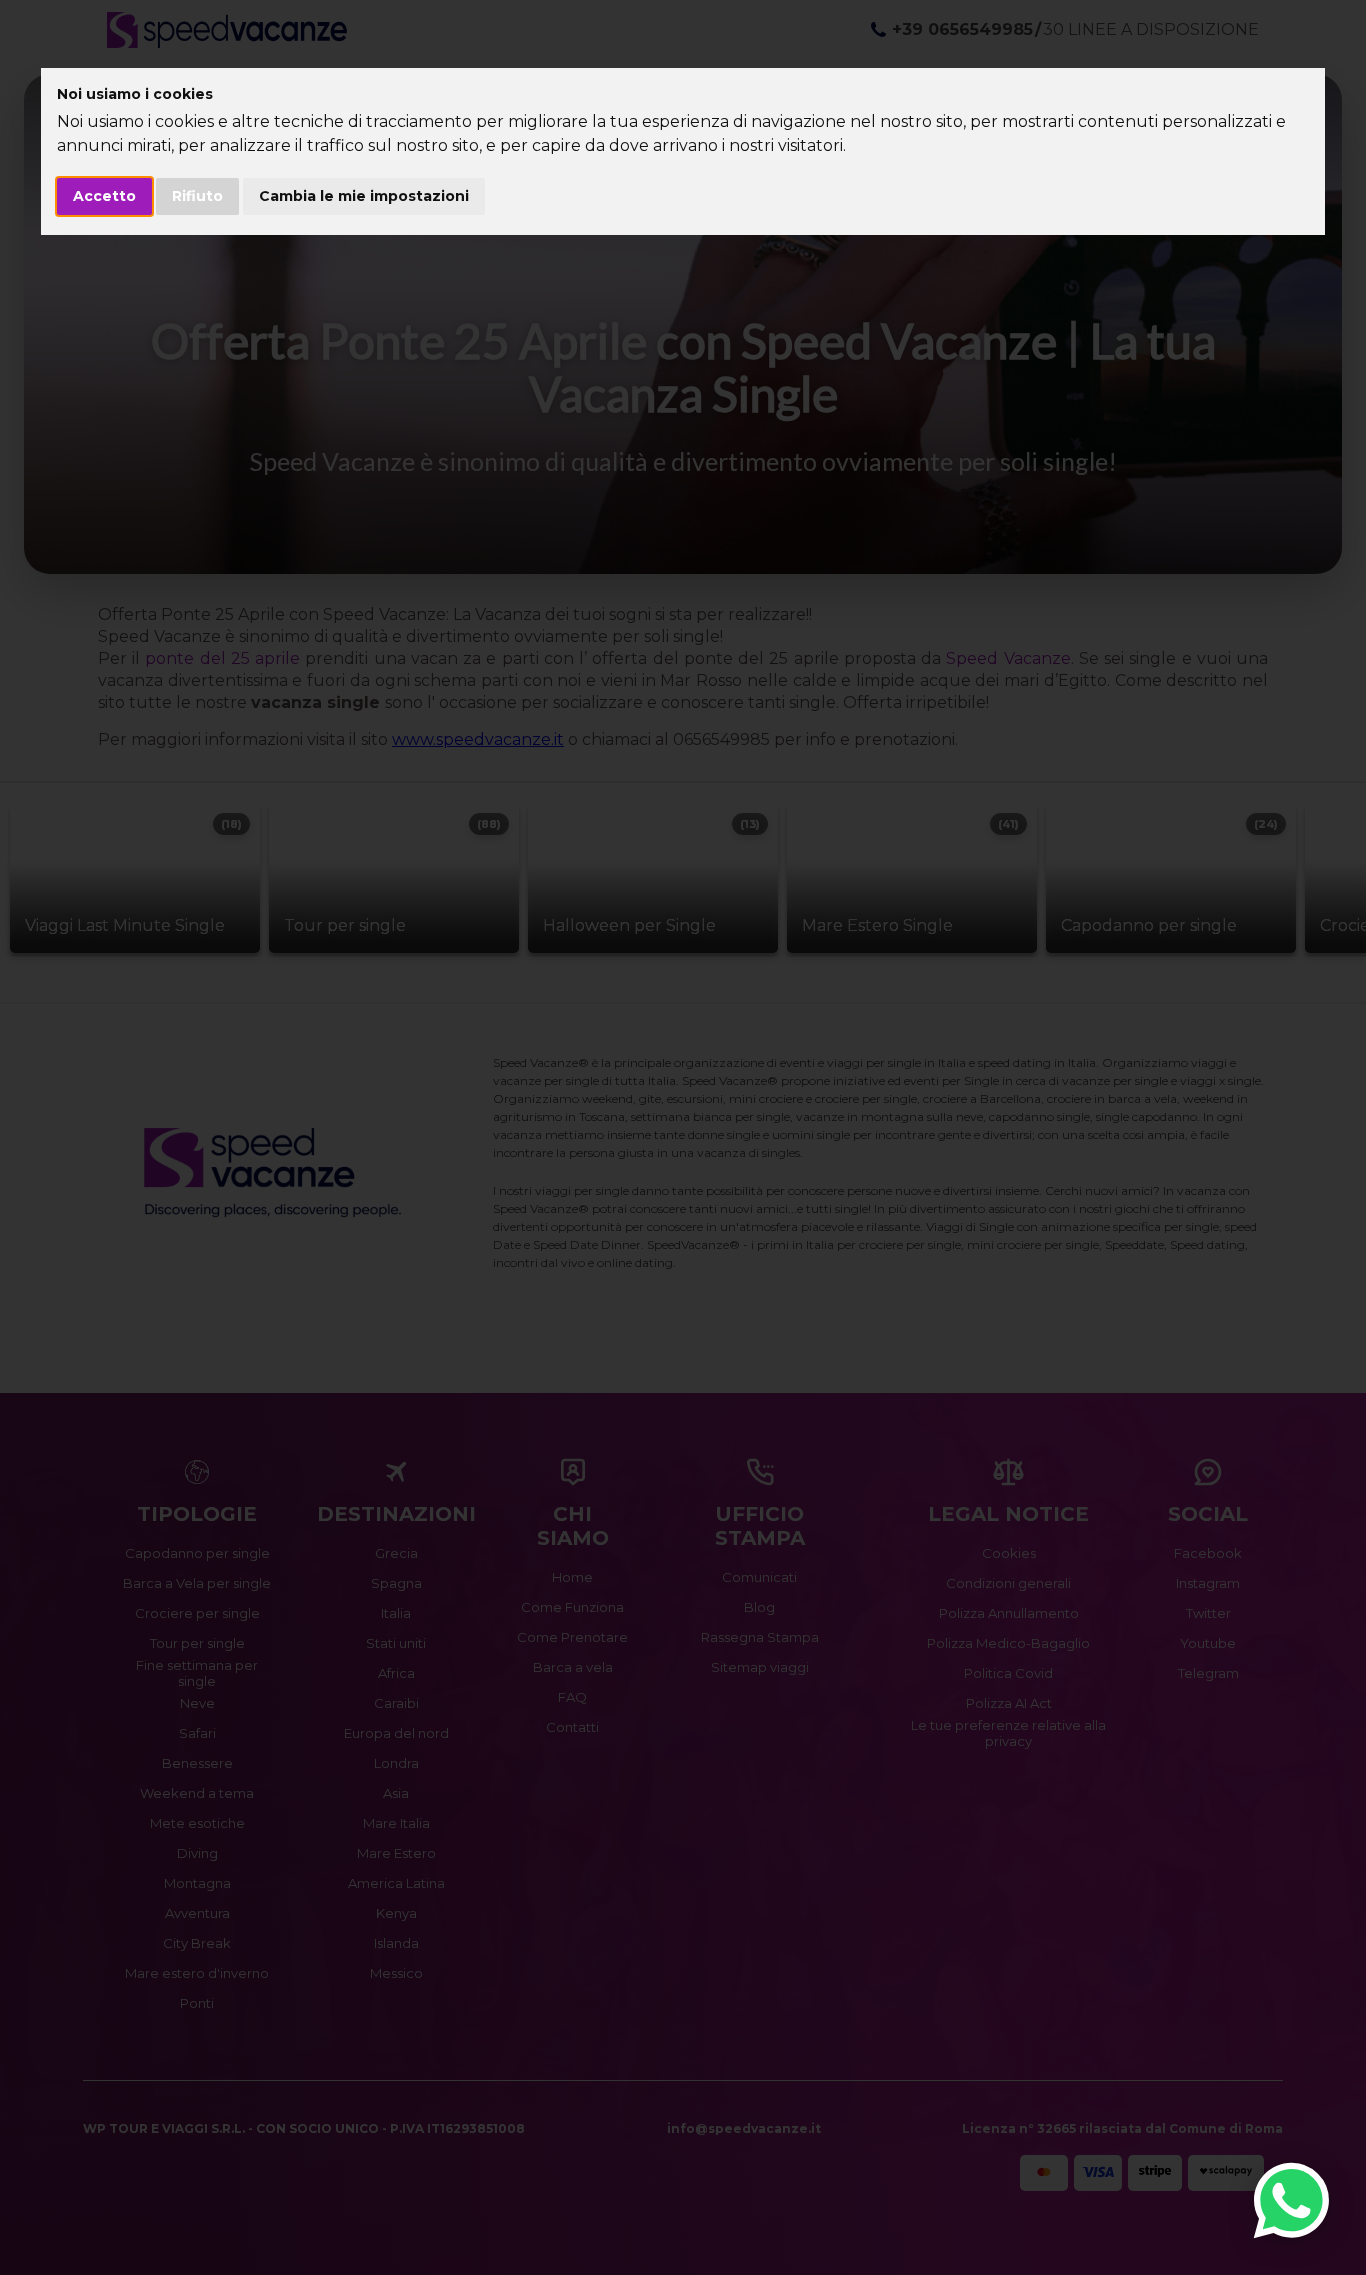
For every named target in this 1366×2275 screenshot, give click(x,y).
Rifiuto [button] (197, 196)
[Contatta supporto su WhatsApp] (1291, 2200)
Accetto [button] (104, 196)
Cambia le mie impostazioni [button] (364, 196)
